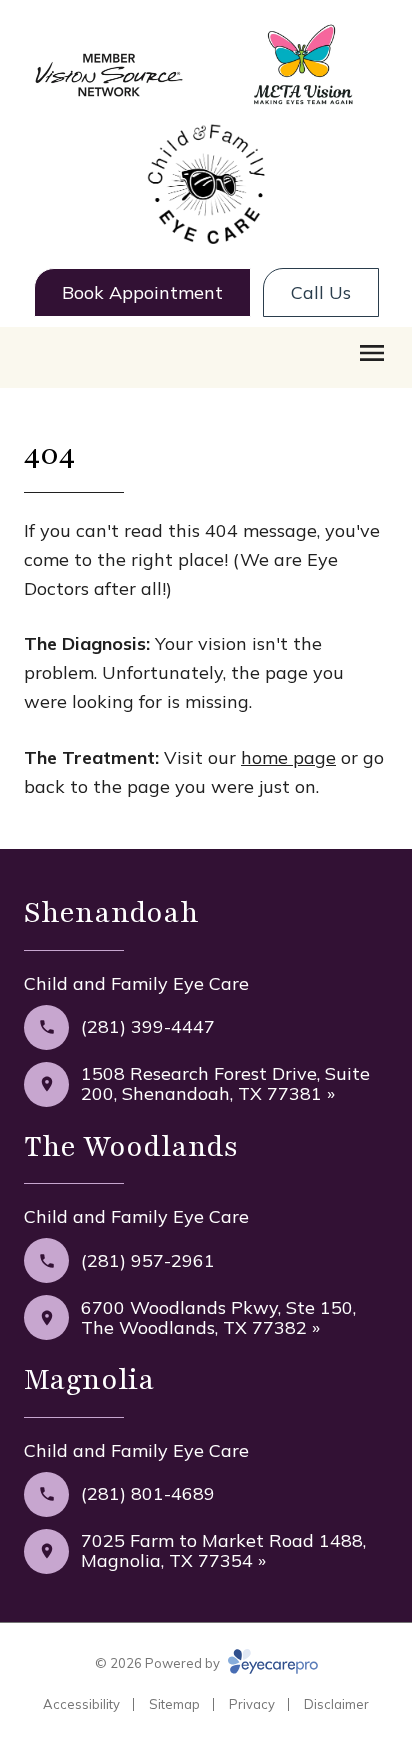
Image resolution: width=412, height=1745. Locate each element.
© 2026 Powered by (159, 1663)
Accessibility (81, 1704)
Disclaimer (336, 1704)
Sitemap (174, 1704)
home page (288, 757)
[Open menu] (372, 353)
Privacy (252, 1704)
